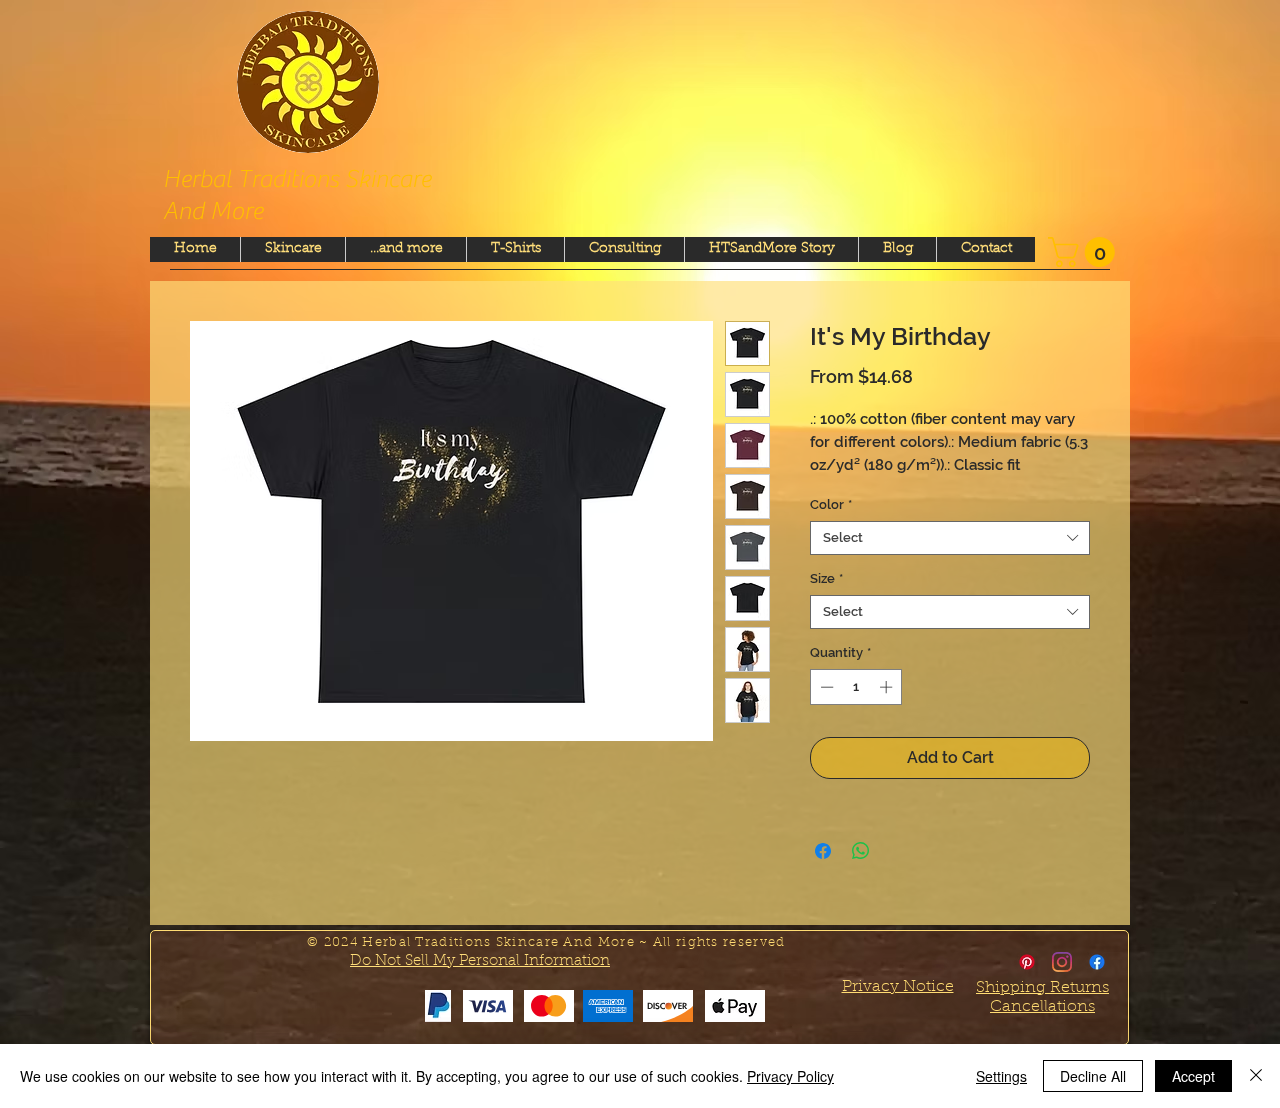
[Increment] (888, 687)
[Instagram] (1062, 962)
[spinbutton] (856, 687)
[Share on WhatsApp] (861, 851)
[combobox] (950, 538)
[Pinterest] (1027, 962)
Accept (1193, 1076)
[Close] (1256, 1076)
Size (826, 578)
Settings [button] (1001, 1076)
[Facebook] (1097, 962)
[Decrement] (825, 687)
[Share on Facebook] (823, 851)
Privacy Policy (790, 1076)
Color (831, 504)
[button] (1085, 252)
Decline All (1093, 1076)
